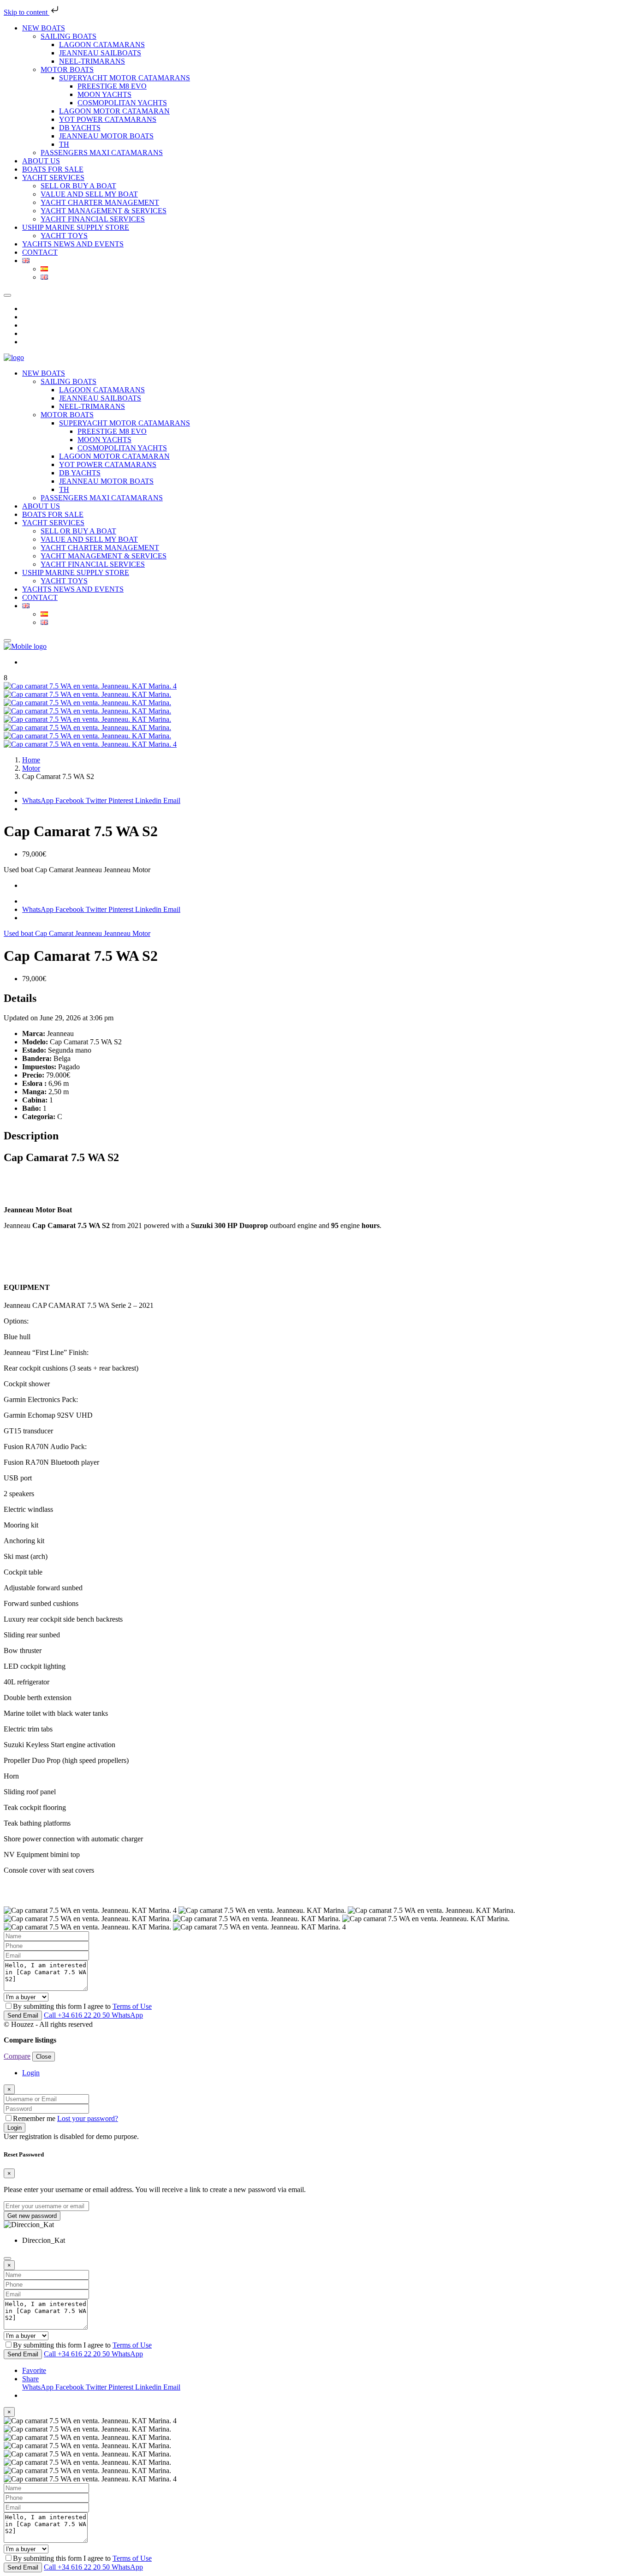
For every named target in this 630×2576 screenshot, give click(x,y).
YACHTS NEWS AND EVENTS (73, 244)
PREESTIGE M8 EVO (112, 86)
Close (44, 2057)
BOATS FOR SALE (53, 169)
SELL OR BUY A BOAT (78, 186)
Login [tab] (31, 2073)
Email (172, 800)
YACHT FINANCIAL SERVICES (93, 219)
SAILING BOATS (68, 36)
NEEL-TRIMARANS (92, 61)
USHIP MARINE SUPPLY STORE (76, 227)
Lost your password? (88, 2118)
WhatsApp (38, 800)
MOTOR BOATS (67, 69)
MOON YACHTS (104, 94)
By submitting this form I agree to (82, 2006)
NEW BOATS (44, 28)
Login (15, 2128)
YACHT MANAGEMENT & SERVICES (104, 211)
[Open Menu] (7, 641)
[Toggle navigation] (7, 295)
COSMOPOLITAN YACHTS (122, 103)
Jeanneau (89, 933)
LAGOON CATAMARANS (102, 45)
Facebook (71, 800)
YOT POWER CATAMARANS (108, 119)
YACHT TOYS (64, 236)
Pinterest (122, 800)
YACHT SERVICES (53, 177)
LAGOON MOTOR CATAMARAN (114, 111)
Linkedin (149, 800)
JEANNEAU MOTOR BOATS (106, 136)
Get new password (32, 2216)
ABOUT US (41, 161)
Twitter (97, 800)
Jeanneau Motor (127, 933)
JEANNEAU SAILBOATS (100, 53)
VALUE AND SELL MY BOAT (89, 194)
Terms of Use (132, 2006)
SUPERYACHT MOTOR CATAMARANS (125, 78)
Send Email (23, 2016)
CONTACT (40, 252)
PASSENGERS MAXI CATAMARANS (102, 153)
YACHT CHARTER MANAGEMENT (100, 202)
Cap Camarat (55, 933)
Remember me (35, 2118)
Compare (17, 2056)
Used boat (19, 933)
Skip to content (27, 12)
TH (64, 144)
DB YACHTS (80, 128)
